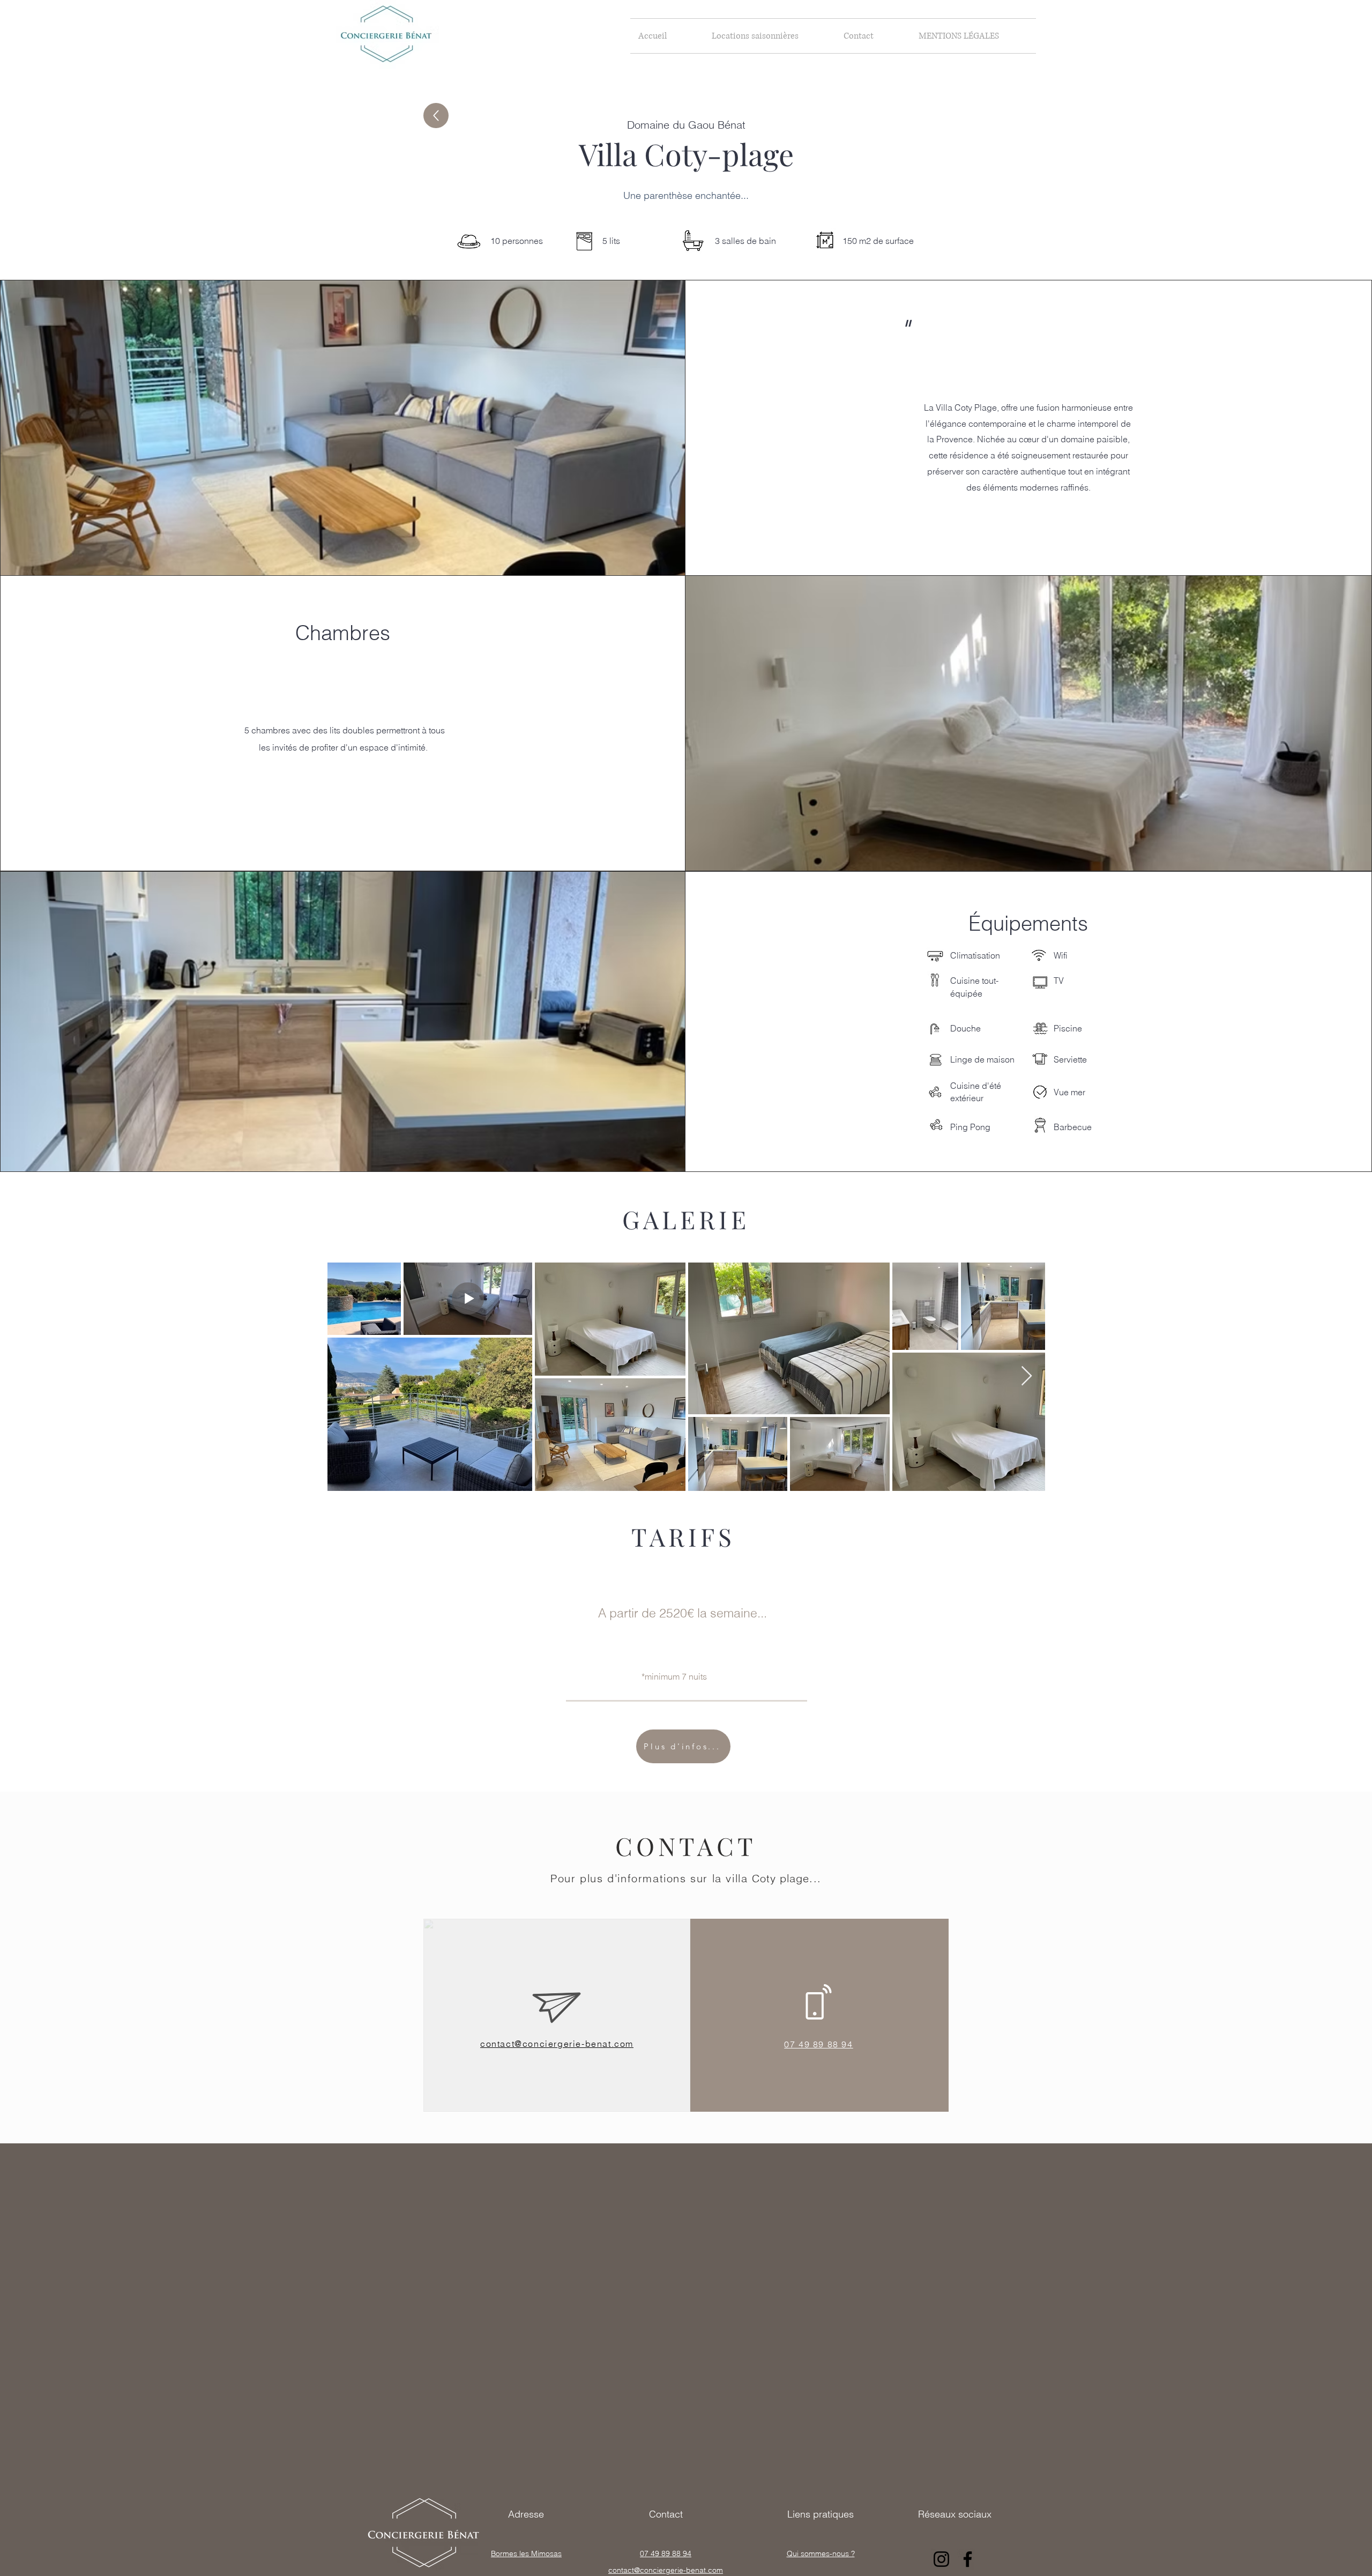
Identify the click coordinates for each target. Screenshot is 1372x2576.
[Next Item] (1027, 1376)
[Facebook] (968, 2559)
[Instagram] (941, 2559)
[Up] (436, 116)
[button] (770, 36)
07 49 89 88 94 (666, 2553)
